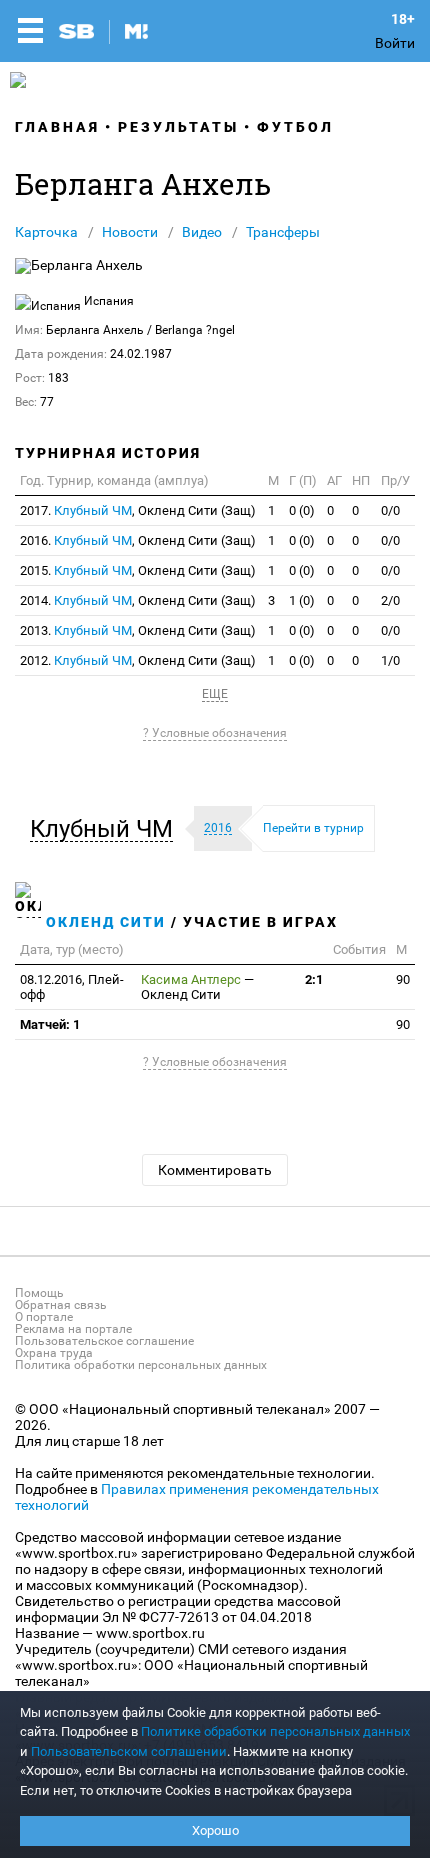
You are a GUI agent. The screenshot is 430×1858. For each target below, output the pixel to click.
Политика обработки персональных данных (141, 1365)
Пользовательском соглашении (129, 1751)
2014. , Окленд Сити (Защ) (138, 600)
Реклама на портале (73, 1329)
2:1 (314, 979)
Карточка (46, 232)
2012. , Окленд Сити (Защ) (138, 660)
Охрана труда (54, 1353)
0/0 (390, 510)
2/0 (390, 600)
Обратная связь (61, 1305)
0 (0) (302, 510)
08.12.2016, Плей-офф (72, 987)
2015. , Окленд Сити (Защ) (138, 570)
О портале (44, 1317)
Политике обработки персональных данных (275, 1731)
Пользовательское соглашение (104, 1341)
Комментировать (215, 1170)
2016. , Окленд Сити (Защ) (138, 540)
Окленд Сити (106, 922)
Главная (57, 127)
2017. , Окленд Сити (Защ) (138, 510)
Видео (202, 232)
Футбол (295, 127)
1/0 (390, 660)
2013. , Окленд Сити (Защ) (138, 630)
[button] (106, 829)
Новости (130, 232)
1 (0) (302, 600)
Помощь (39, 1293)
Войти (395, 43)
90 (403, 979)
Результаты (178, 127)
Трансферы (283, 232)
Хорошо (215, 1830)
